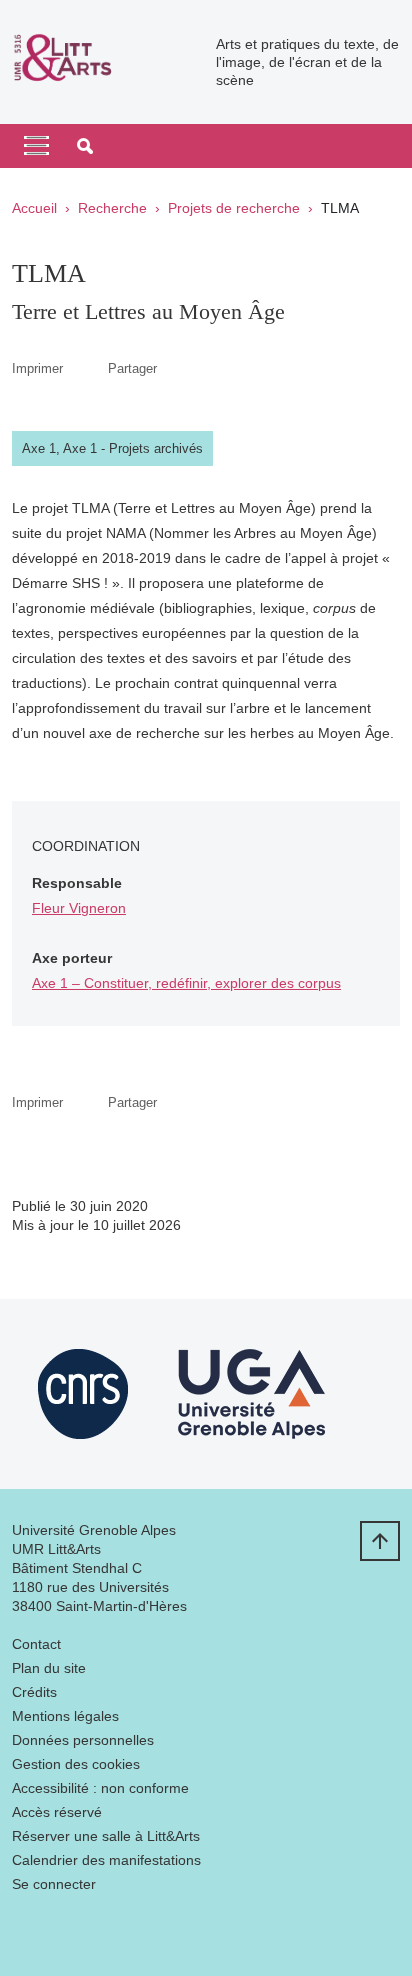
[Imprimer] (85, 368)
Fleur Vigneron (79, 908)
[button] (85, 146)
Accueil (34, 208)
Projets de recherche (234, 208)
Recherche (112, 208)
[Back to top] (380, 1541)
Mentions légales (65, 1716)
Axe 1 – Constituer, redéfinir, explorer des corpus (186, 983)
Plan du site (49, 1668)
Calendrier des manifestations (106, 1860)
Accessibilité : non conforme (100, 1788)
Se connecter (54, 1884)
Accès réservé (57, 1812)
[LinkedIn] (27, 1931)
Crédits (34, 1692)
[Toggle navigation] (36, 146)
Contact (36, 1644)
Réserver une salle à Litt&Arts (106, 1836)
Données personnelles (83, 1740)
